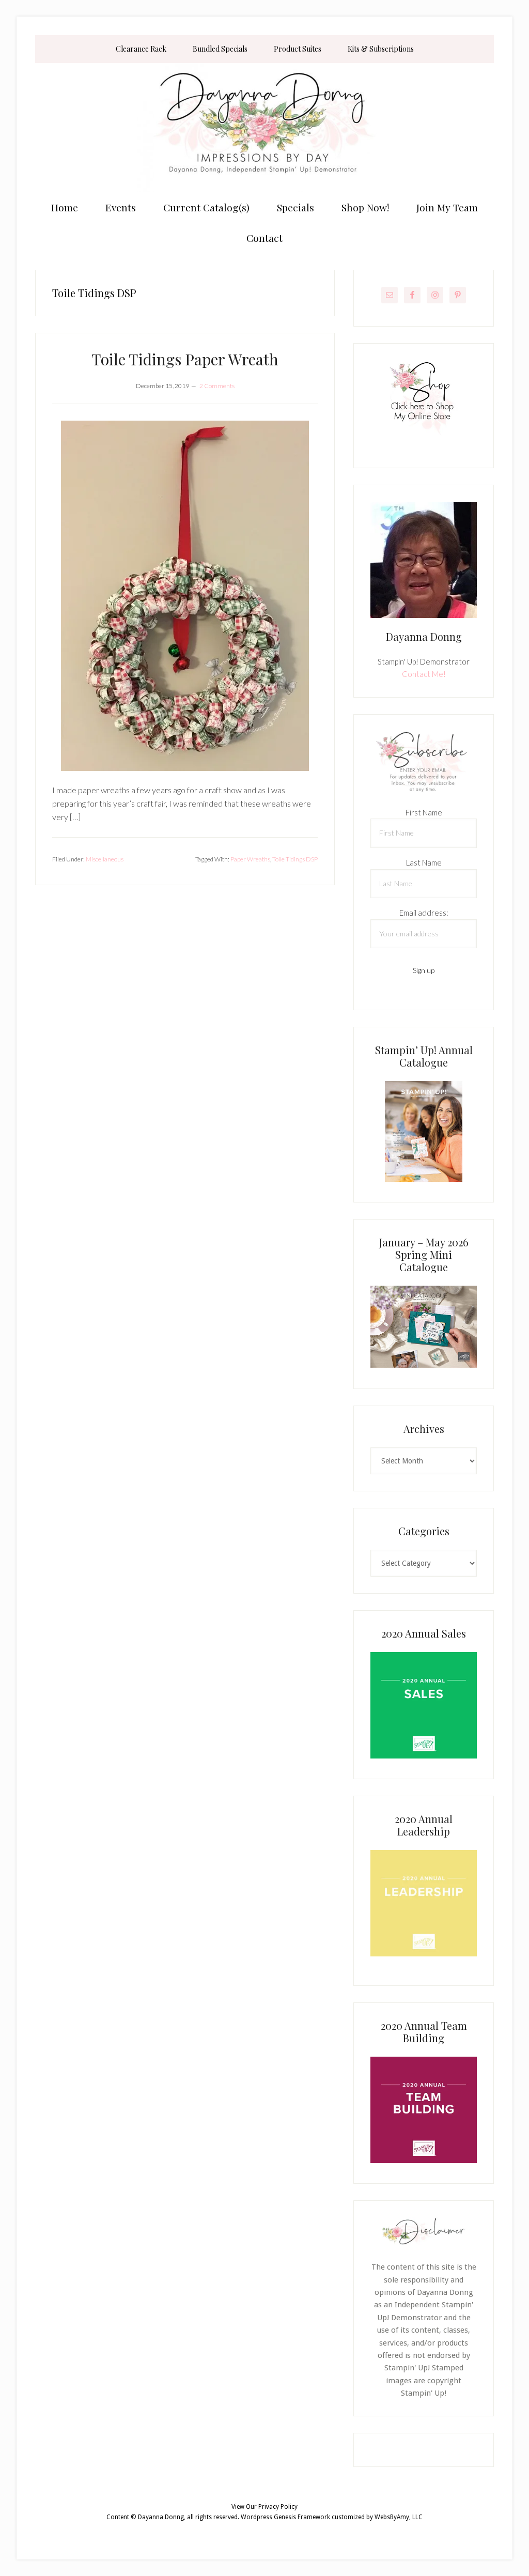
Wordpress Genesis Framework (285, 2517)
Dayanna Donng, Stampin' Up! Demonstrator (264, 128)
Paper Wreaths (250, 859)
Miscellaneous (105, 859)
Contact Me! (424, 674)
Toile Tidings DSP (295, 859)
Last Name (424, 862)
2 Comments (217, 386)
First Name (424, 812)
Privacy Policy (278, 2507)
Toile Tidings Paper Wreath (185, 359)
